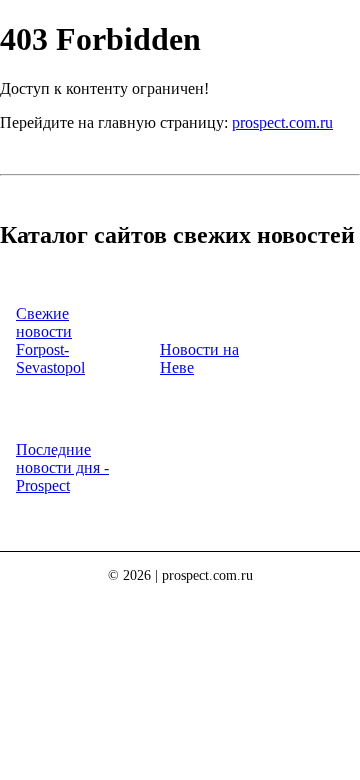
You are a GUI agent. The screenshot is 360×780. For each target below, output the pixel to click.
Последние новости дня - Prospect (62, 467)
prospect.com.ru (282, 122)
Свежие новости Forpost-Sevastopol (50, 340)
